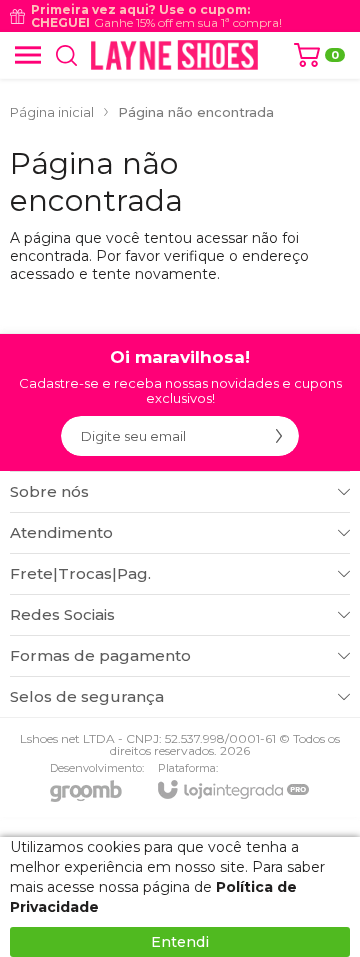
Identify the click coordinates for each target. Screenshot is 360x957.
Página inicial (52, 112)
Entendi (180, 942)
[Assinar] (279, 436)
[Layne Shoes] (174, 55)
